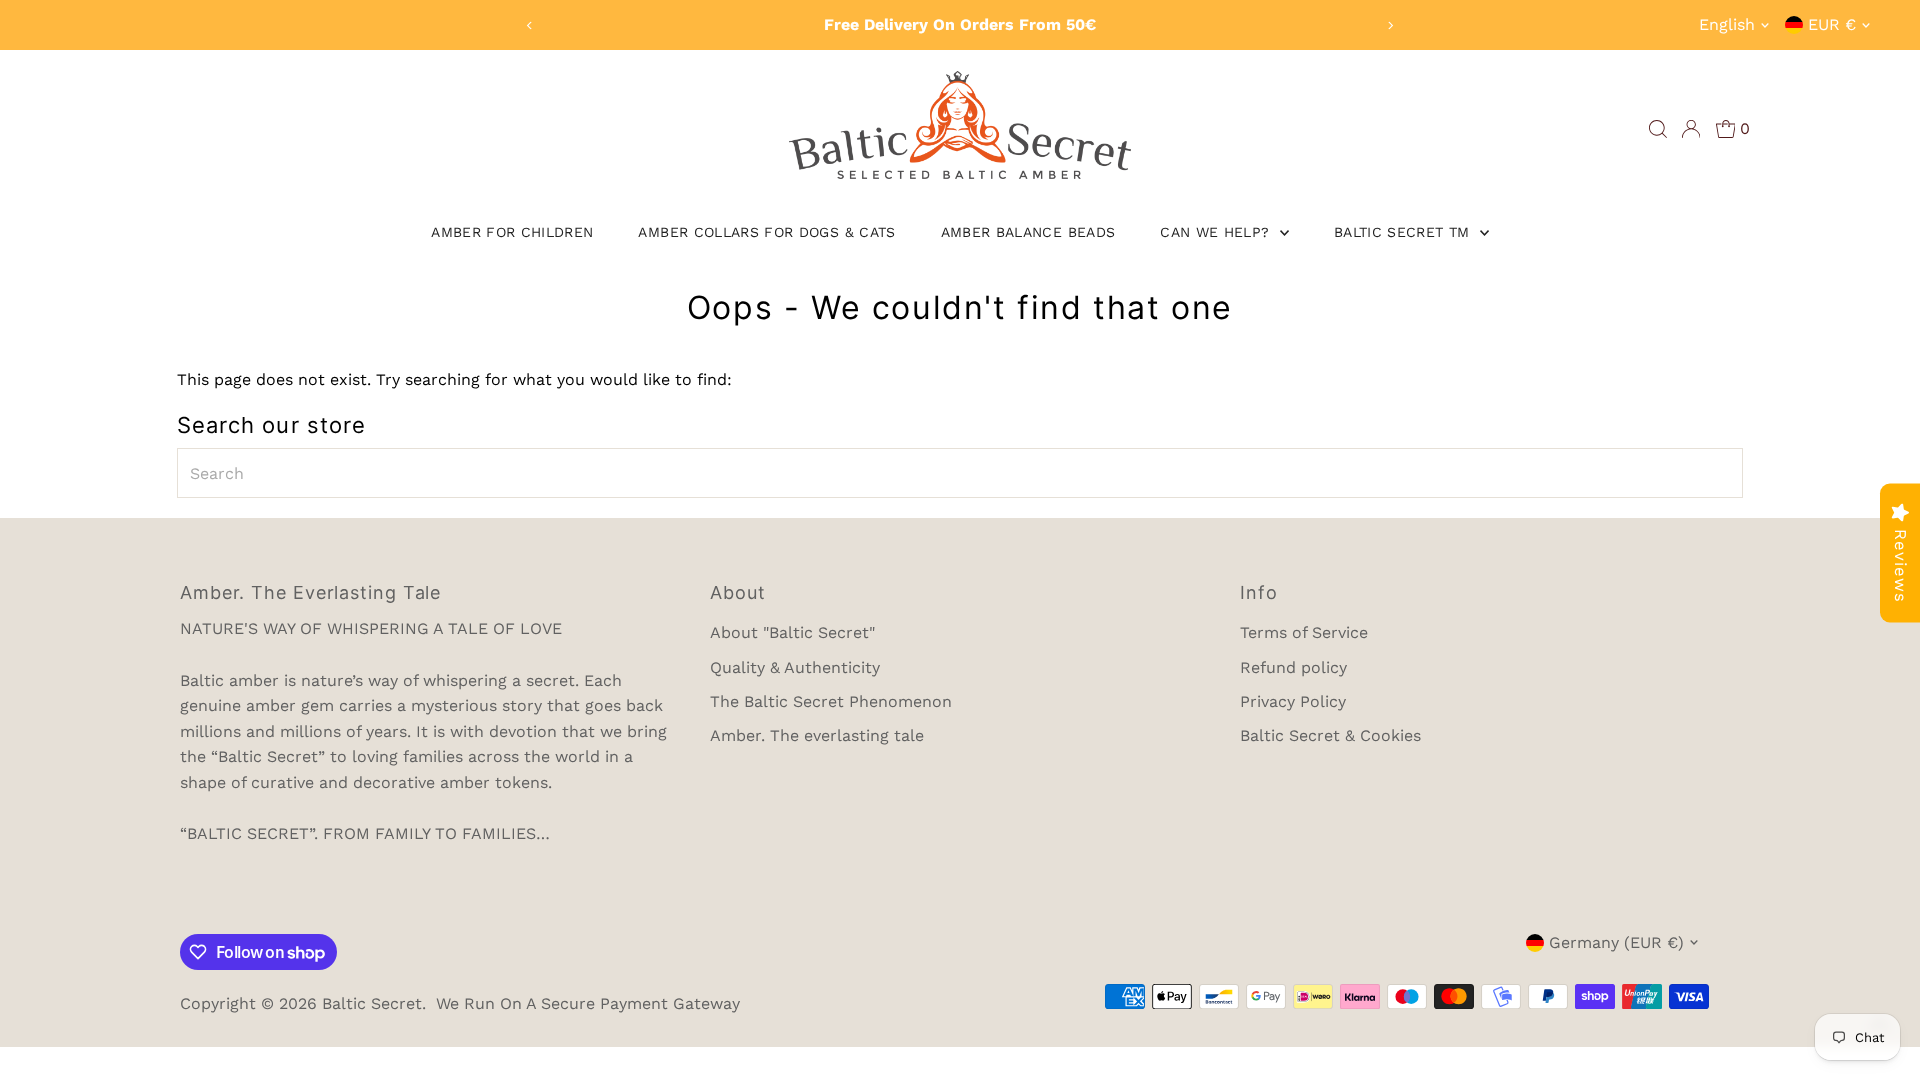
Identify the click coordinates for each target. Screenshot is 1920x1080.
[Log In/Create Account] (1691, 129)
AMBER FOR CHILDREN (512, 232)
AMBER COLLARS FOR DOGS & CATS (766, 232)
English (1727, 24)
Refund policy (1293, 667)
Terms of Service (1304, 632)
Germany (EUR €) (1616, 942)
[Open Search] (1658, 129)
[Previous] (529, 25)
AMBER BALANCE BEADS (1028, 232)
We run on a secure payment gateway (588, 1003)
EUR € (1832, 24)
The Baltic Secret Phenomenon (831, 701)
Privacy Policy (1293, 701)
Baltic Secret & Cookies (1330, 735)
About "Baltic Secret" (792, 632)
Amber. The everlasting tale (817, 735)
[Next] (1390, 25)
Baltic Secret (372, 1003)
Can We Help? (1217, 232)
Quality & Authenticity (795, 667)
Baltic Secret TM (1404, 232)
